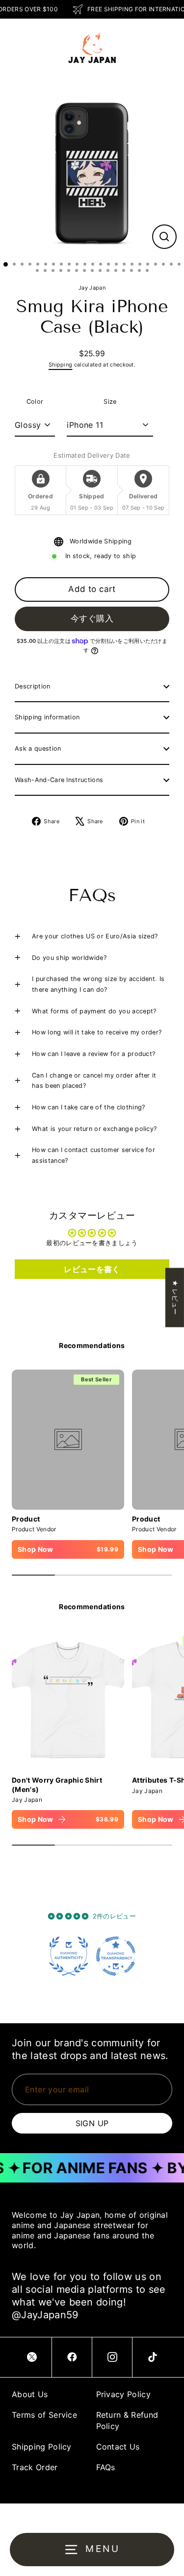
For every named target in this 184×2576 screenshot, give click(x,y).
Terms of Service (44, 2415)
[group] (68, 1730)
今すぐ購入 (92, 618)
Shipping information (47, 717)
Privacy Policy (123, 2394)
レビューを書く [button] (92, 1269)
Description (33, 686)
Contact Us (118, 2447)
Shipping (61, 365)
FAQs (106, 2467)
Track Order (35, 2467)
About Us (30, 2394)
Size (110, 402)
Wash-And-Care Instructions (59, 780)
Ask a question (38, 748)
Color (35, 402)
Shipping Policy (42, 2447)
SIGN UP (92, 2123)
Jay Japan (92, 288)
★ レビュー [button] (175, 1297)
